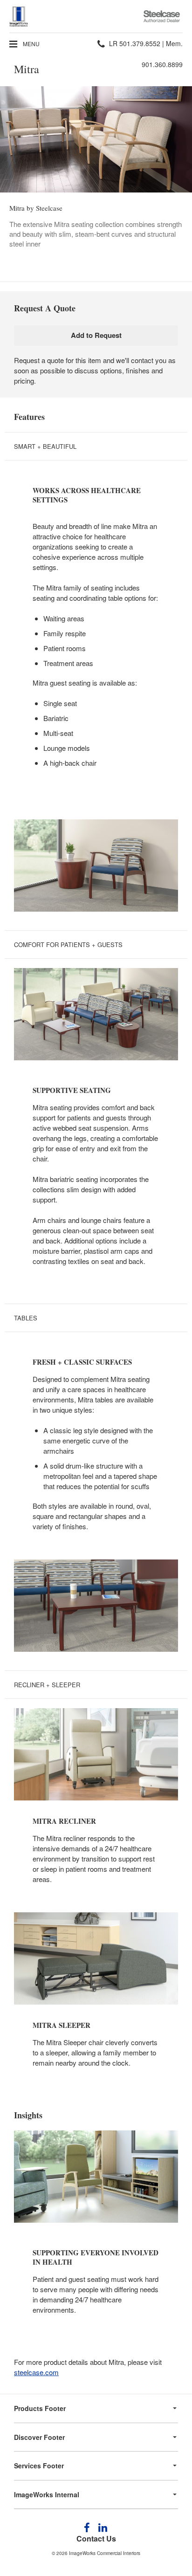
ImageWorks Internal (47, 2494)
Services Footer (39, 2466)
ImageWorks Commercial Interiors (105, 2553)
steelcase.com (36, 2372)
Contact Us (96, 2538)
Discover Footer (39, 2437)
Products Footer (40, 2408)
